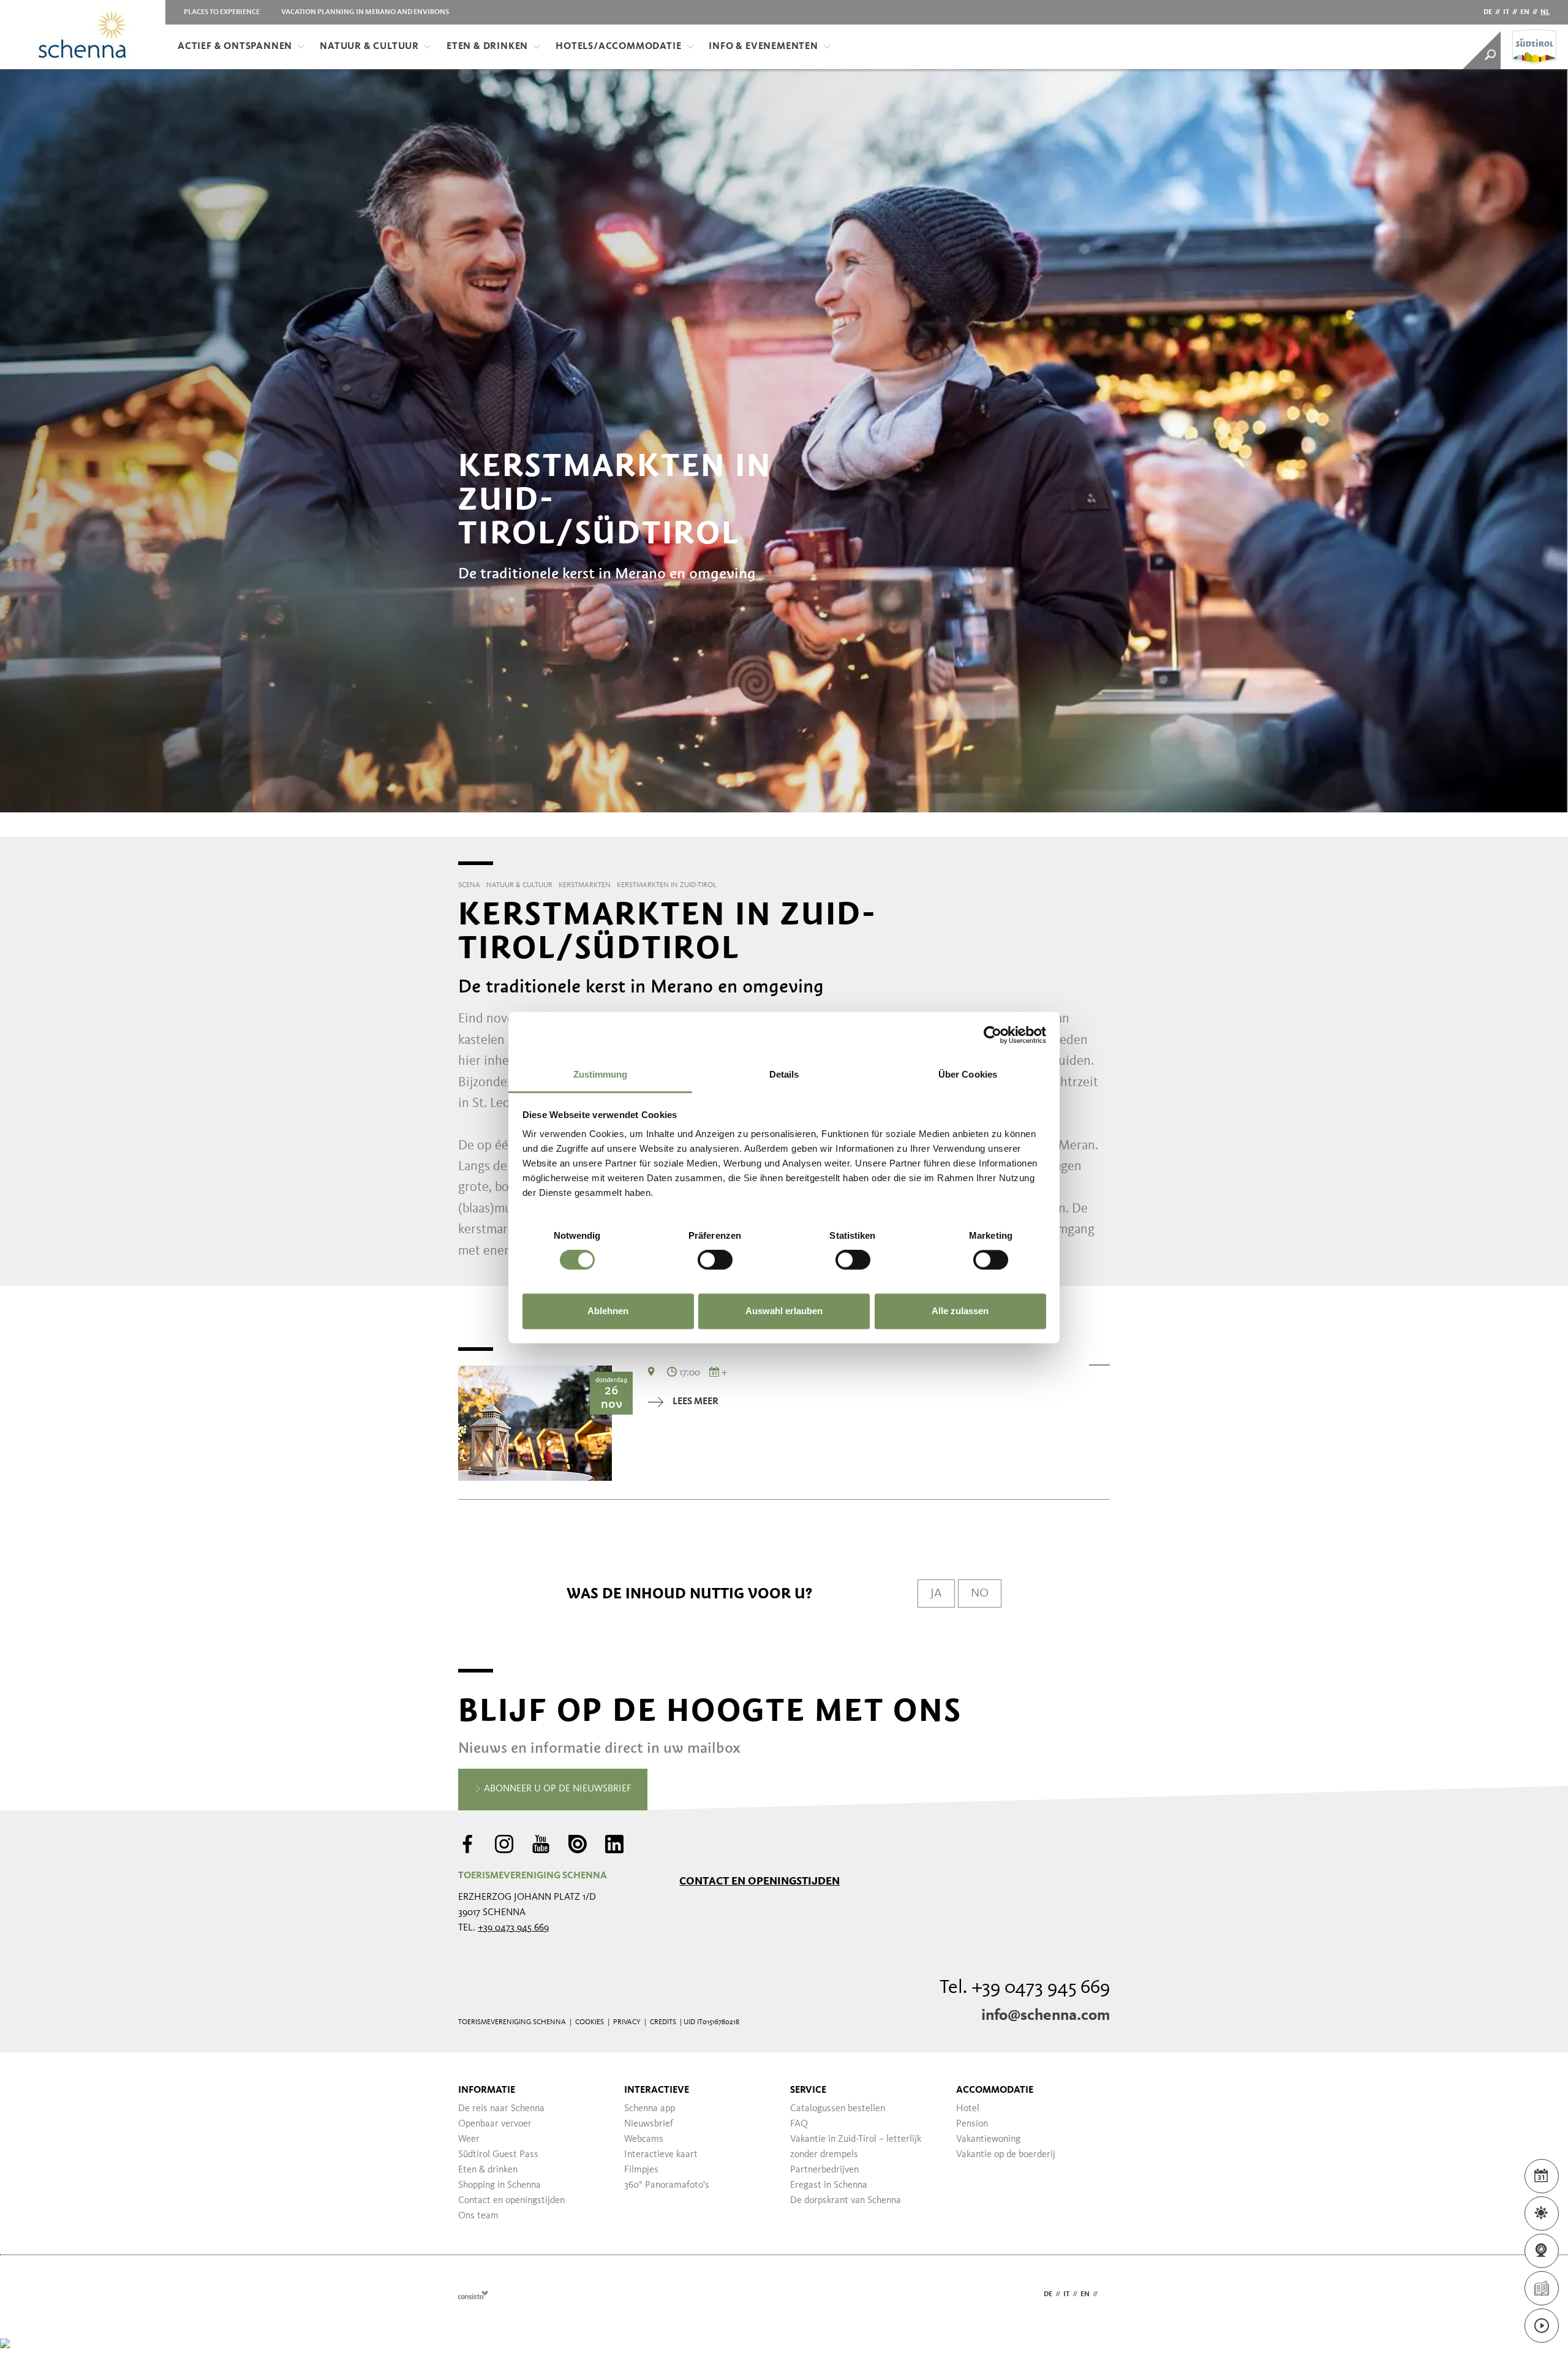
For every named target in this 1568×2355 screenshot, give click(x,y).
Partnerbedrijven (824, 2170)
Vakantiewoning (988, 2139)
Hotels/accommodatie (618, 47)
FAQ (799, 2124)
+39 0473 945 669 (513, 1928)
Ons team (478, 2216)
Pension (972, 2124)
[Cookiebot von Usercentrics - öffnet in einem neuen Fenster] (993, 1035)
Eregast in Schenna (829, 2185)
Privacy (627, 2022)
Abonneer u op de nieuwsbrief (556, 1789)
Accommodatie (995, 2090)
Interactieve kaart (661, 2155)
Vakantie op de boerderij (1006, 2155)
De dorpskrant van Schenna (846, 2201)
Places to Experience (222, 12)
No (980, 1593)
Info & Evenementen (763, 47)
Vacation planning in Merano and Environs (365, 12)
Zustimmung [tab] (601, 1074)
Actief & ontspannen (235, 47)
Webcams (644, 2139)
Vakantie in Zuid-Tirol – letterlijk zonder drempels (856, 2147)
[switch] (715, 1260)
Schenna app (650, 2109)
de (1488, 12)
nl (1545, 12)
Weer (469, 2139)
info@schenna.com (1046, 2016)
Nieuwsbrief (649, 2124)
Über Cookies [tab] (968, 1074)
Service (808, 2090)
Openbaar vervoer (495, 2124)
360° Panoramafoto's (667, 2185)
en (1525, 12)
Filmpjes (641, 2170)
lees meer (695, 1402)
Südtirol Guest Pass (498, 2155)
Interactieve (657, 2090)
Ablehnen (608, 1311)
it (1506, 12)
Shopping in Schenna (499, 2185)
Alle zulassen (960, 1311)
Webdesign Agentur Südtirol (473, 2295)
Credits (663, 2022)
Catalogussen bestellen (838, 2109)
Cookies (590, 2022)
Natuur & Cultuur (369, 47)
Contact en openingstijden (759, 1881)
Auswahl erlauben (784, 1311)
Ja (936, 1593)
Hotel (968, 2109)
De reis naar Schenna (501, 2109)
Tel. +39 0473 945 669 (1025, 1988)
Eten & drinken (487, 47)
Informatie (487, 2090)
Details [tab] (784, 1074)
